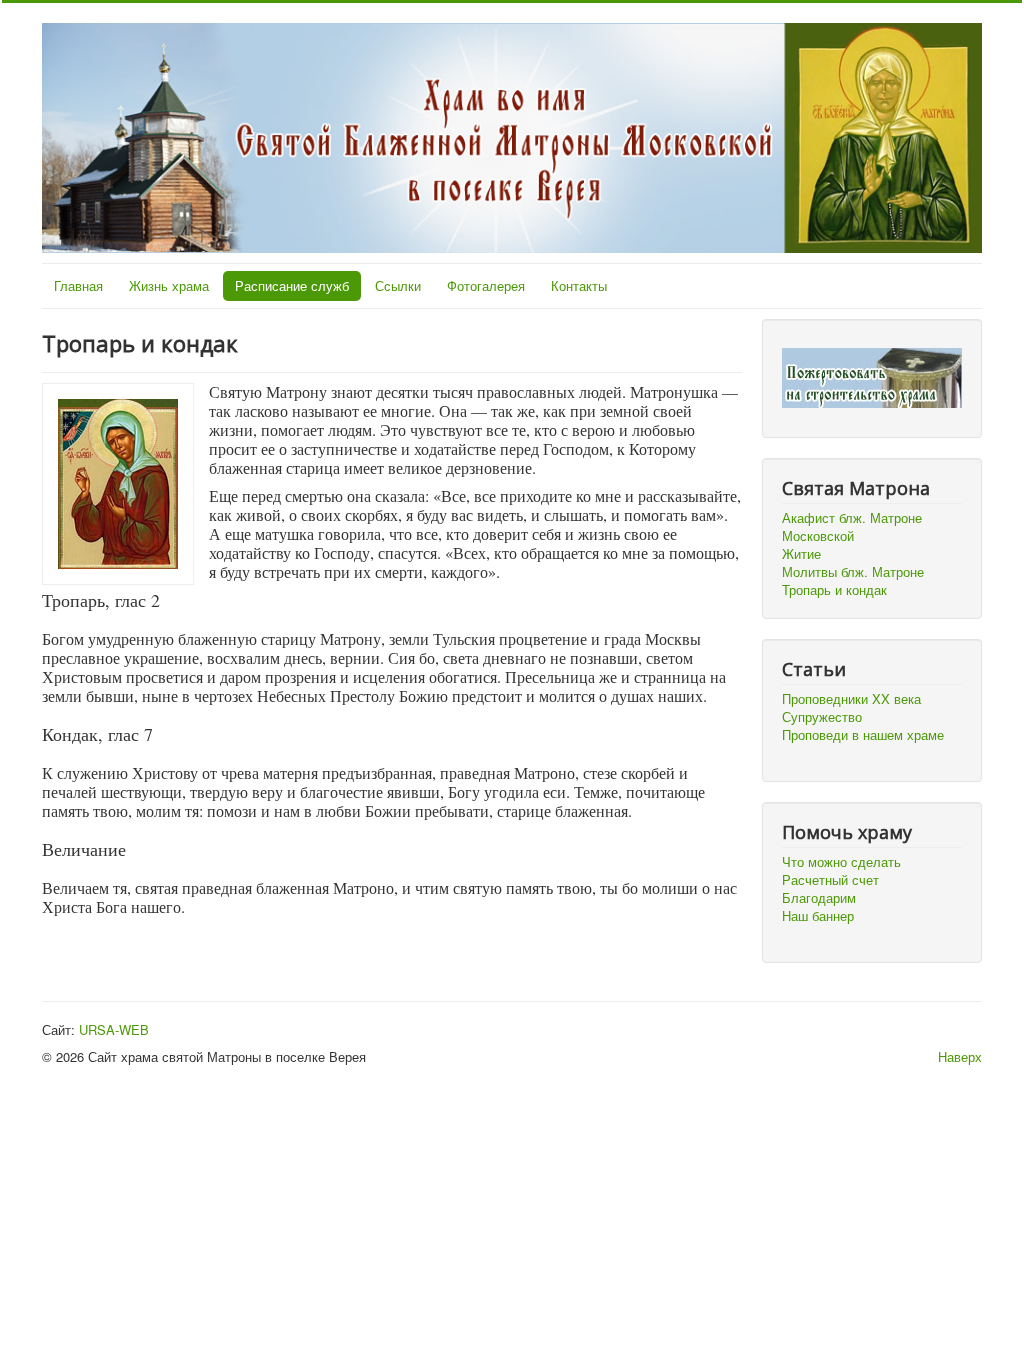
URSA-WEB (114, 1029)
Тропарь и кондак (834, 589)
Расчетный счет (830, 880)
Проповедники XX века (851, 699)
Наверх (960, 1056)
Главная (78, 285)
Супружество (822, 717)
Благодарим (819, 898)
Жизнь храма (169, 285)
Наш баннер (818, 916)
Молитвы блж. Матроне (853, 571)
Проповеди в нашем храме (863, 735)
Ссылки (398, 285)
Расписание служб (292, 285)
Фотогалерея (486, 285)
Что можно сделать (841, 862)
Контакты (579, 285)
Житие (801, 553)
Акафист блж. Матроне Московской (852, 526)
